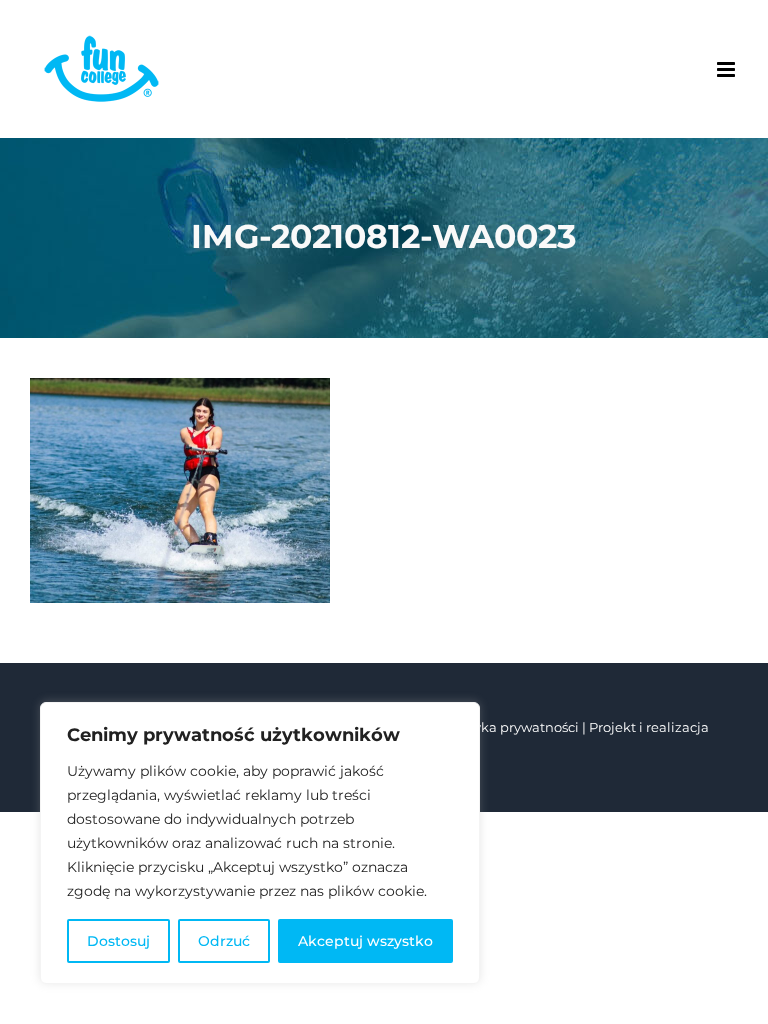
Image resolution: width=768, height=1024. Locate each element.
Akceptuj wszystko (365, 941)
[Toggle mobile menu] (727, 69)
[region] (260, 843)
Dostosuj (118, 941)
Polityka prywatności (511, 727)
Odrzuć (224, 941)
